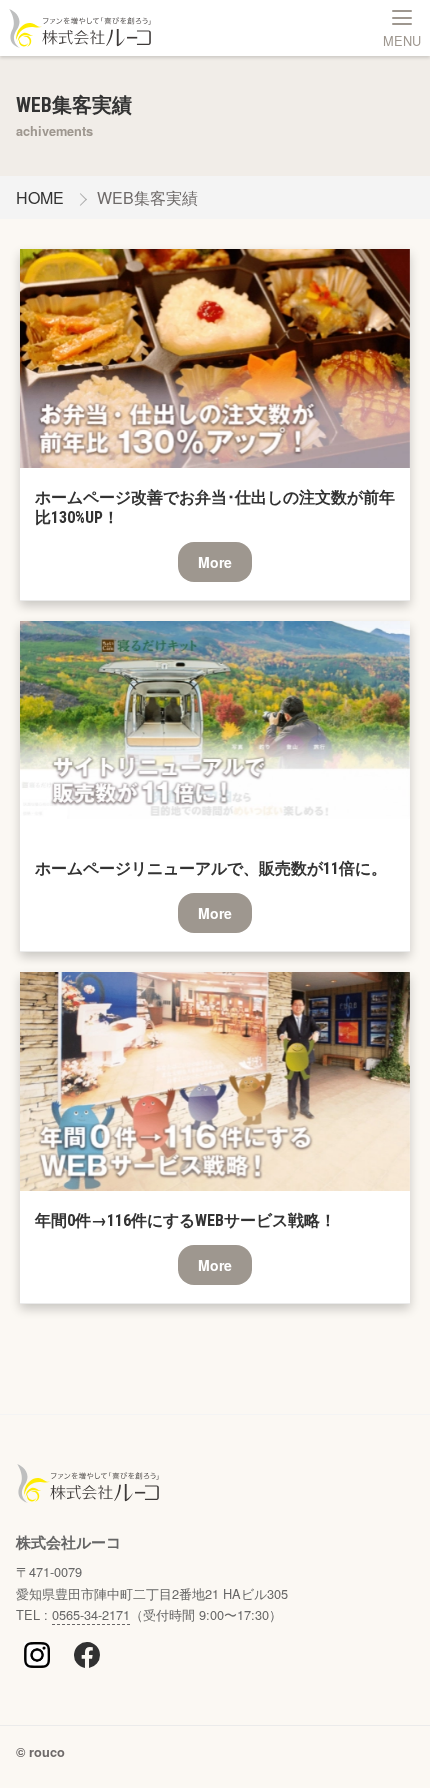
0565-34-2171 (91, 1614)
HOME (40, 197)
